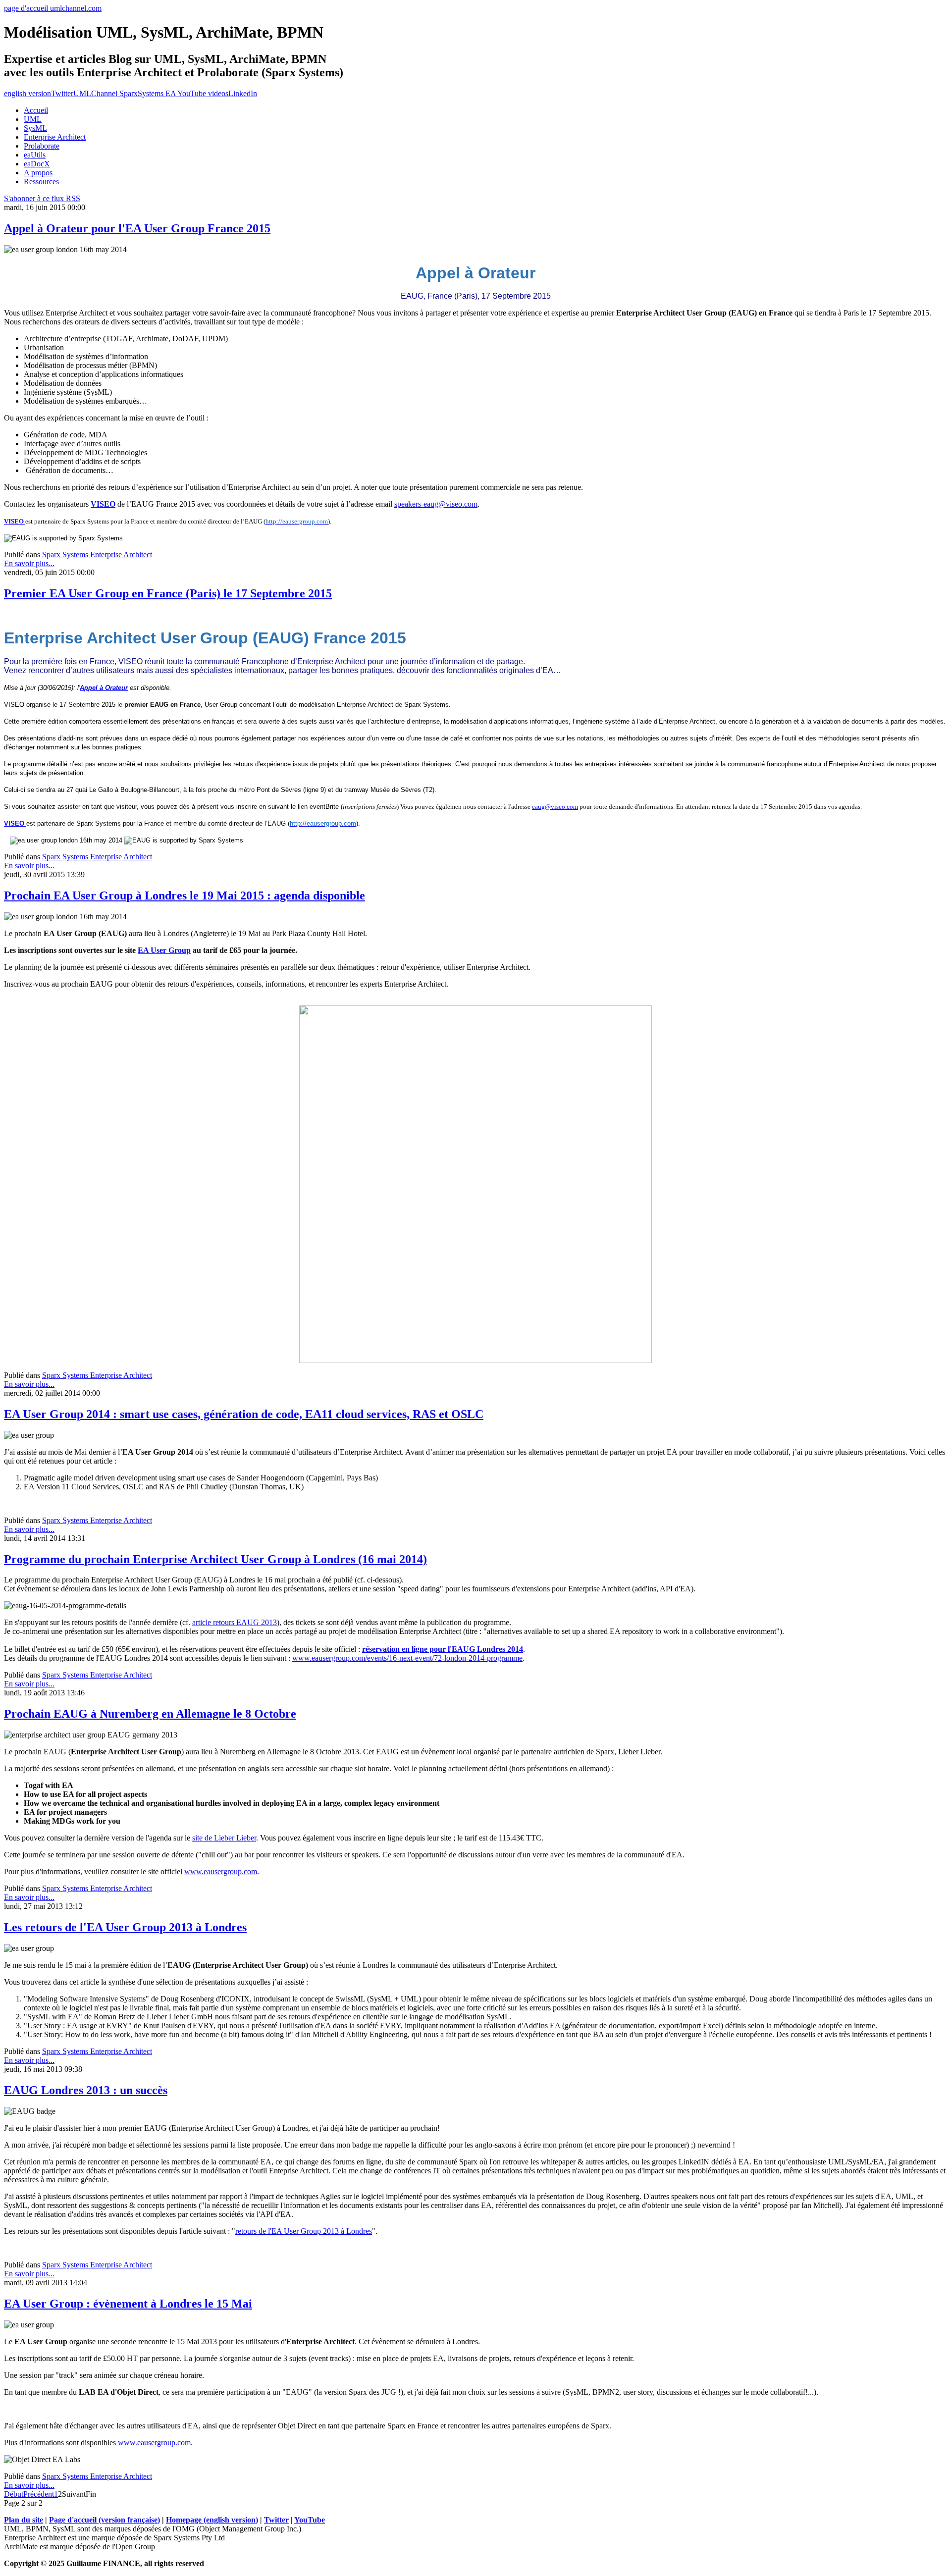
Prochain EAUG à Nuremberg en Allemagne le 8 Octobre (150, 1714)
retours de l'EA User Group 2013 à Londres (304, 2231)
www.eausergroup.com (221, 1871)
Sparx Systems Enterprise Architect (97, 554)
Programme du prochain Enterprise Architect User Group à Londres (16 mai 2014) (215, 1559)
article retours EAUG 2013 (235, 1622)
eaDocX (37, 164)
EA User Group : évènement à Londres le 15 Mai (128, 2304)
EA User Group (164, 950)
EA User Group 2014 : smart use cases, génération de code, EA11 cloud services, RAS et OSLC (244, 1414)
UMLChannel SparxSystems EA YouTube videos (151, 93)
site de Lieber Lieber (224, 1838)
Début (14, 2494)
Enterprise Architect (55, 137)
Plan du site (24, 2520)
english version (27, 93)
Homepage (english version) (212, 2520)
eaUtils (35, 155)
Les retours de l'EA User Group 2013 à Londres (125, 1927)
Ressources (41, 182)
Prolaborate (42, 146)
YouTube (310, 2520)
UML (33, 119)
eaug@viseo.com (555, 807)
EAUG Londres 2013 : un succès (86, 2090)
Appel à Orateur (104, 688)
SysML (35, 128)
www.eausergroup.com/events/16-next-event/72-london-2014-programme (407, 1658)
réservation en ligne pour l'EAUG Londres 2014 (443, 1649)
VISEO (103, 504)
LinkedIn (243, 93)
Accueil (36, 110)
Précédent (39, 2494)
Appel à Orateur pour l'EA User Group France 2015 (137, 228)
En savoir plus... (29, 563)
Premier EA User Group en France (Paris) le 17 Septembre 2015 (168, 593)
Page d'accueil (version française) (105, 2520)
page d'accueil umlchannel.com (53, 8)
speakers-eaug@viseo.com (436, 504)
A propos (38, 173)
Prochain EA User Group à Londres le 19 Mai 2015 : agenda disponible (185, 895)
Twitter (62, 93)
